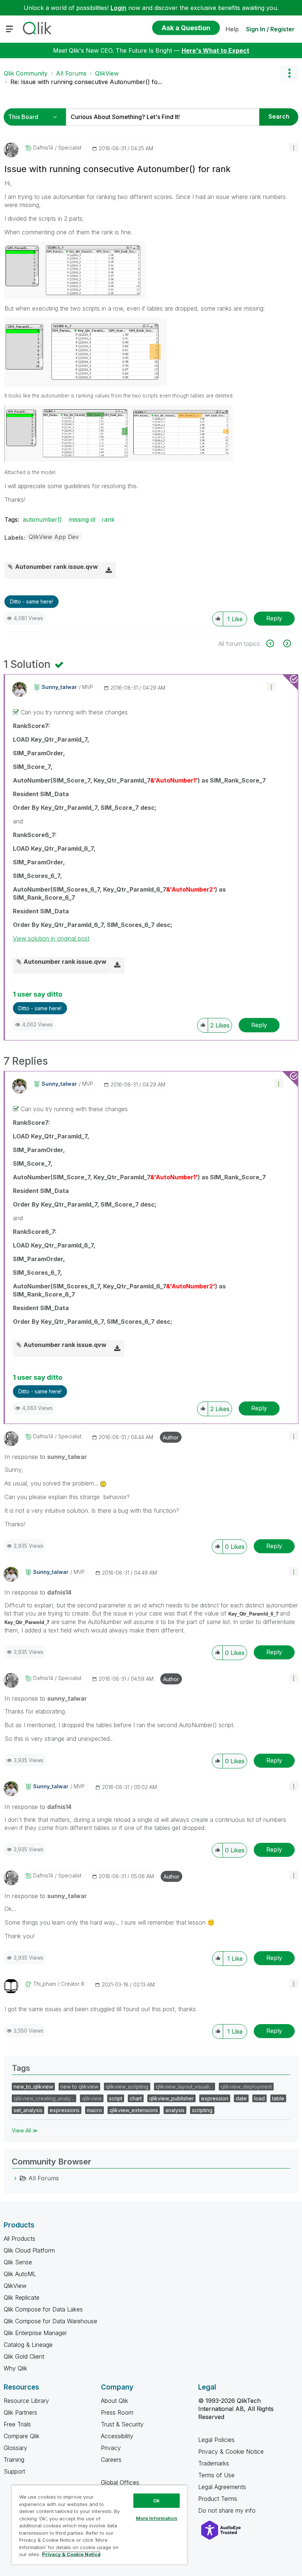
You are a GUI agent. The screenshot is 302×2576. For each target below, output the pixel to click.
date (241, 2098)
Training (14, 2460)
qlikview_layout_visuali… (185, 2087)
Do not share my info (228, 2510)
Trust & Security (122, 2424)
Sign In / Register (270, 29)
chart (136, 2098)
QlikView (107, 73)
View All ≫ (25, 2130)
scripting (202, 2110)
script (116, 2098)
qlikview (92, 2098)
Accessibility (117, 2436)
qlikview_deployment (246, 2087)
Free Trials (17, 2424)
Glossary (15, 2448)
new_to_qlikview (33, 2087)
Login (118, 8)
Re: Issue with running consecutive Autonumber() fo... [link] (86, 82)
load (259, 2098)
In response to (46, 1457)
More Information (157, 2518)
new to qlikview (79, 2087)
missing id (82, 519)
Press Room (117, 2412)
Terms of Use (216, 2475)
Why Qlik (15, 2368)
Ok (157, 2500)
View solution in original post (51, 938)
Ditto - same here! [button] (31, 601)
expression (215, 2098)
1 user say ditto (38, 994)
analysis (175, 2110)
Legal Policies (216, 2440)
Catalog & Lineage (28, 2345)
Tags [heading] (21, 2068)
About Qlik (115, 2401)
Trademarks (214, 2463)
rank (108, 519)
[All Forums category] (15, 2178)
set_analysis (28, 2110)
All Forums (71, 73)
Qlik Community (26, 73)
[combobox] (163, 117)
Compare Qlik (22, 2436)
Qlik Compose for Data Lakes (43, 2309)
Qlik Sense (18, 2262)
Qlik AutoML (20, 2274)
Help (232, 29)
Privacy (111, 2448)
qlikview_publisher (171, 2098)
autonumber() (42, 519)
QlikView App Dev (54, 537)
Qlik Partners (20, 2412)
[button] (294, 147)
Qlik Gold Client (24, 2356)
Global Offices (120, 2482)
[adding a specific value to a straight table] (274, 643)
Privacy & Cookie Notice (231, 2451)
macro (94, 2110)
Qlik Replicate (22, 2297)
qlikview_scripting (127, 2087)
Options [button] (289, 73)
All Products (20, 2239)
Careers (111, 2460)
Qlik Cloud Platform (29, 2250)
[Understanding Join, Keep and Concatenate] (286, 643)
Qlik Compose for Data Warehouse (50, 2321)
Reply (274, 618)
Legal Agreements (222, 2487)
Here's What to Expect (215, 50)
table (278, 2098)
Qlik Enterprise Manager (35, 2333)
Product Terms (218, 2499)
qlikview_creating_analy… (44, 2098)
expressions (65, 2110)
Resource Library (26, 2401)
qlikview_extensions (134, 2110)
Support (14, 2471)
